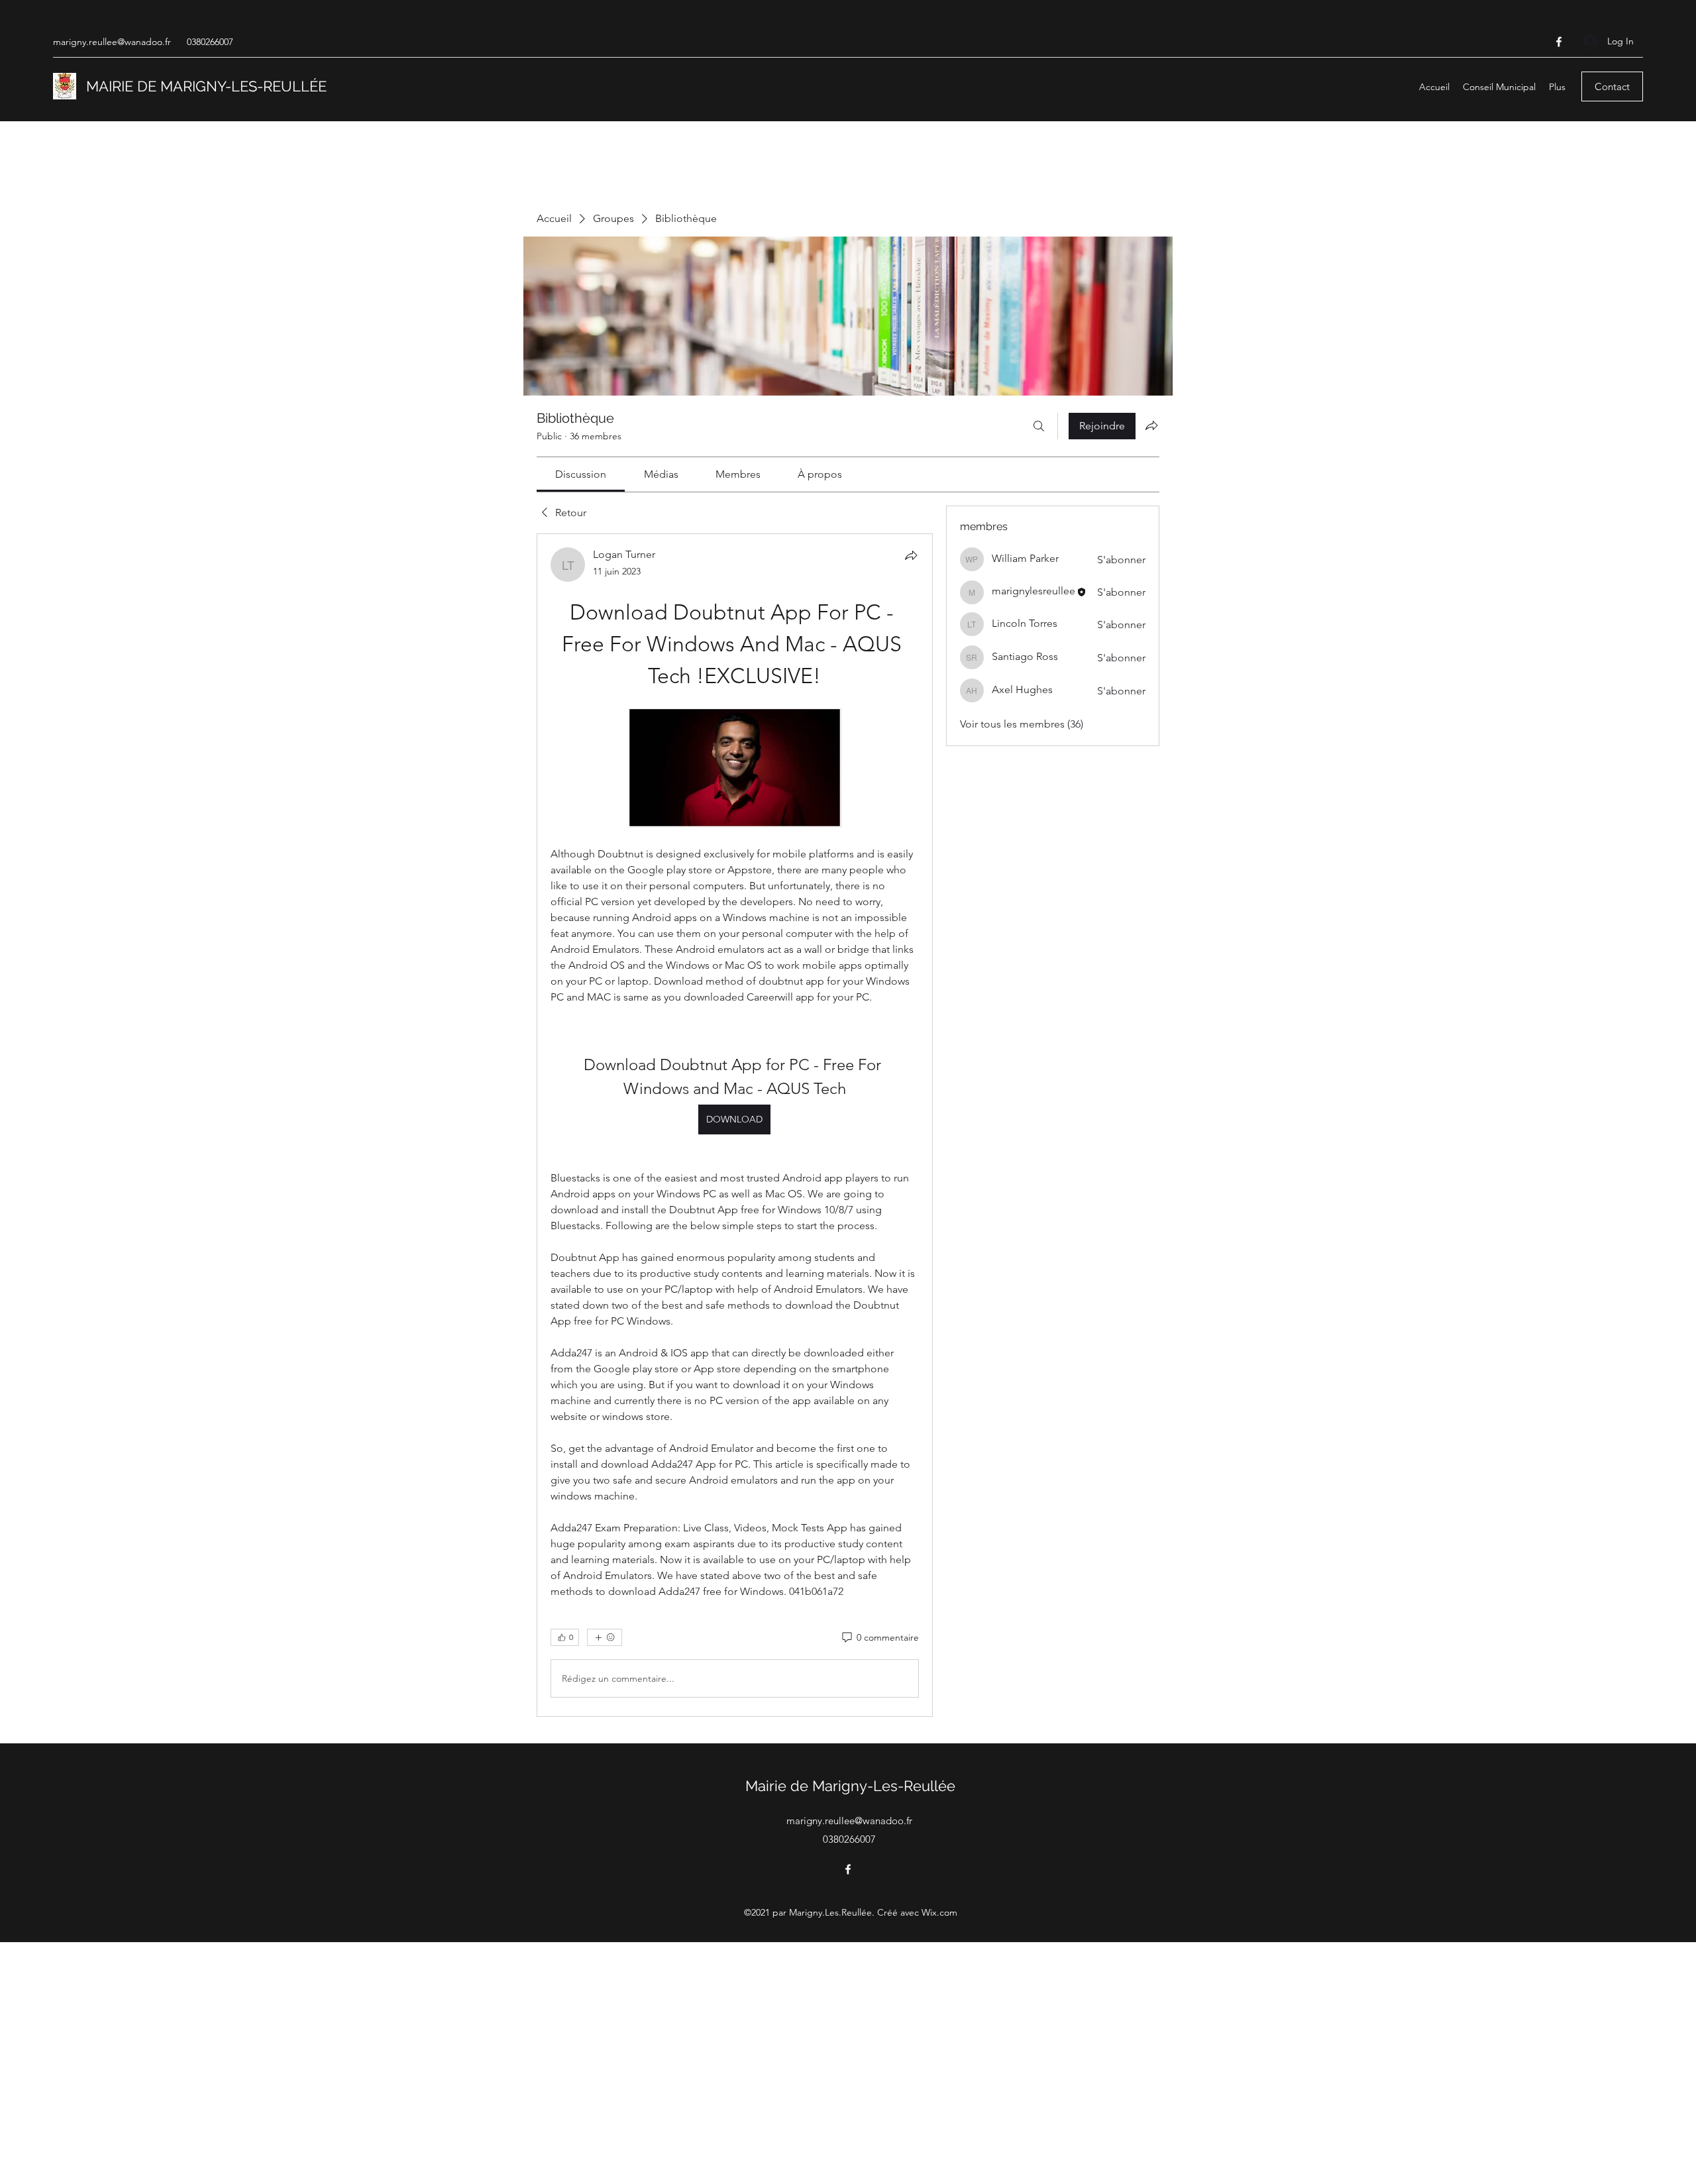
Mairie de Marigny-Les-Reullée (850, 1786)
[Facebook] (1559, 42)
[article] (735, 1125)
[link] (581, 474)
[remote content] (735, 769)
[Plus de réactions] (605, 1637)
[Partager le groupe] (1151, 425)
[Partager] (911, 555)
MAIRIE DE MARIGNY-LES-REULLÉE (206, 86)
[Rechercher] (1039, 426)
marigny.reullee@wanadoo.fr (112, 42)
